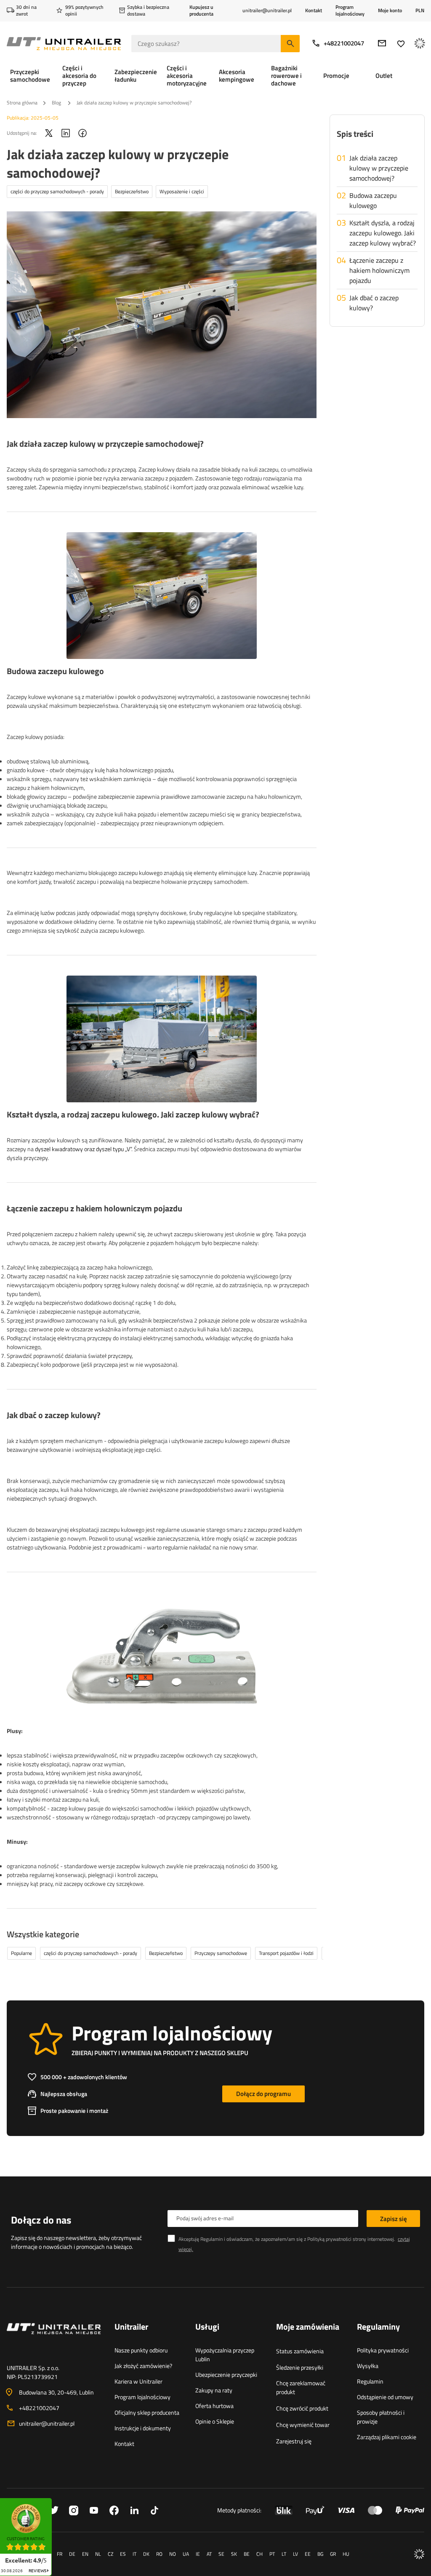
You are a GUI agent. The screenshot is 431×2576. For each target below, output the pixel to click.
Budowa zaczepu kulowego (373, 200)
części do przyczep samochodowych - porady (57, 191)
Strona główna (22, 103)
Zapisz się (394, 2219)
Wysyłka (368, 2366)
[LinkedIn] (66, 133)
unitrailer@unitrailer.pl (47, 2423)
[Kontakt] (54, 2339)
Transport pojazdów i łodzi (286, 1953)
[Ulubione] (401, 44)
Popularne (21, 1953)
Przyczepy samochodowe (221, 1953)
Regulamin (370, 2381)
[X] (49, 133)
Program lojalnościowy (350, 10)
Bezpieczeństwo (132, 191)
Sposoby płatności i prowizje (381, 2417)
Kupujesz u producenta (201, 10)
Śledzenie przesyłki (300, 2367)
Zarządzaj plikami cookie (387, 2437)
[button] (56, 2501)
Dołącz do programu (263, 2094)
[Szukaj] (290, 44)
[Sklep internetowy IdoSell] (419, 2554)
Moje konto (390, 11)
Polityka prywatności (383, 2350)
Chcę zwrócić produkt (302, 2408)
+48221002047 (344, 43)
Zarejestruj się (294, 2441)
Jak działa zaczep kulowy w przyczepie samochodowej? (379, 168)
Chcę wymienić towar (303, 2425)
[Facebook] (82, 133)
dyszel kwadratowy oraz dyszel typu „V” (83, 1149)
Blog (57, 103)
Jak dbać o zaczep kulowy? (374, 303)
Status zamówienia (300, 2351)
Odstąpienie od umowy (385, 2397)
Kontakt (314, 10)
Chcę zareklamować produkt (301, 2387)
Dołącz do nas (41, 2220)
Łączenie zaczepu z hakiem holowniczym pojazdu (379, 270)
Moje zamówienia (308, 2327)
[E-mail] (382, 43)
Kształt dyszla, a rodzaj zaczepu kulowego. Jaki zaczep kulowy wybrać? (383, 233)
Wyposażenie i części (182, 191)
